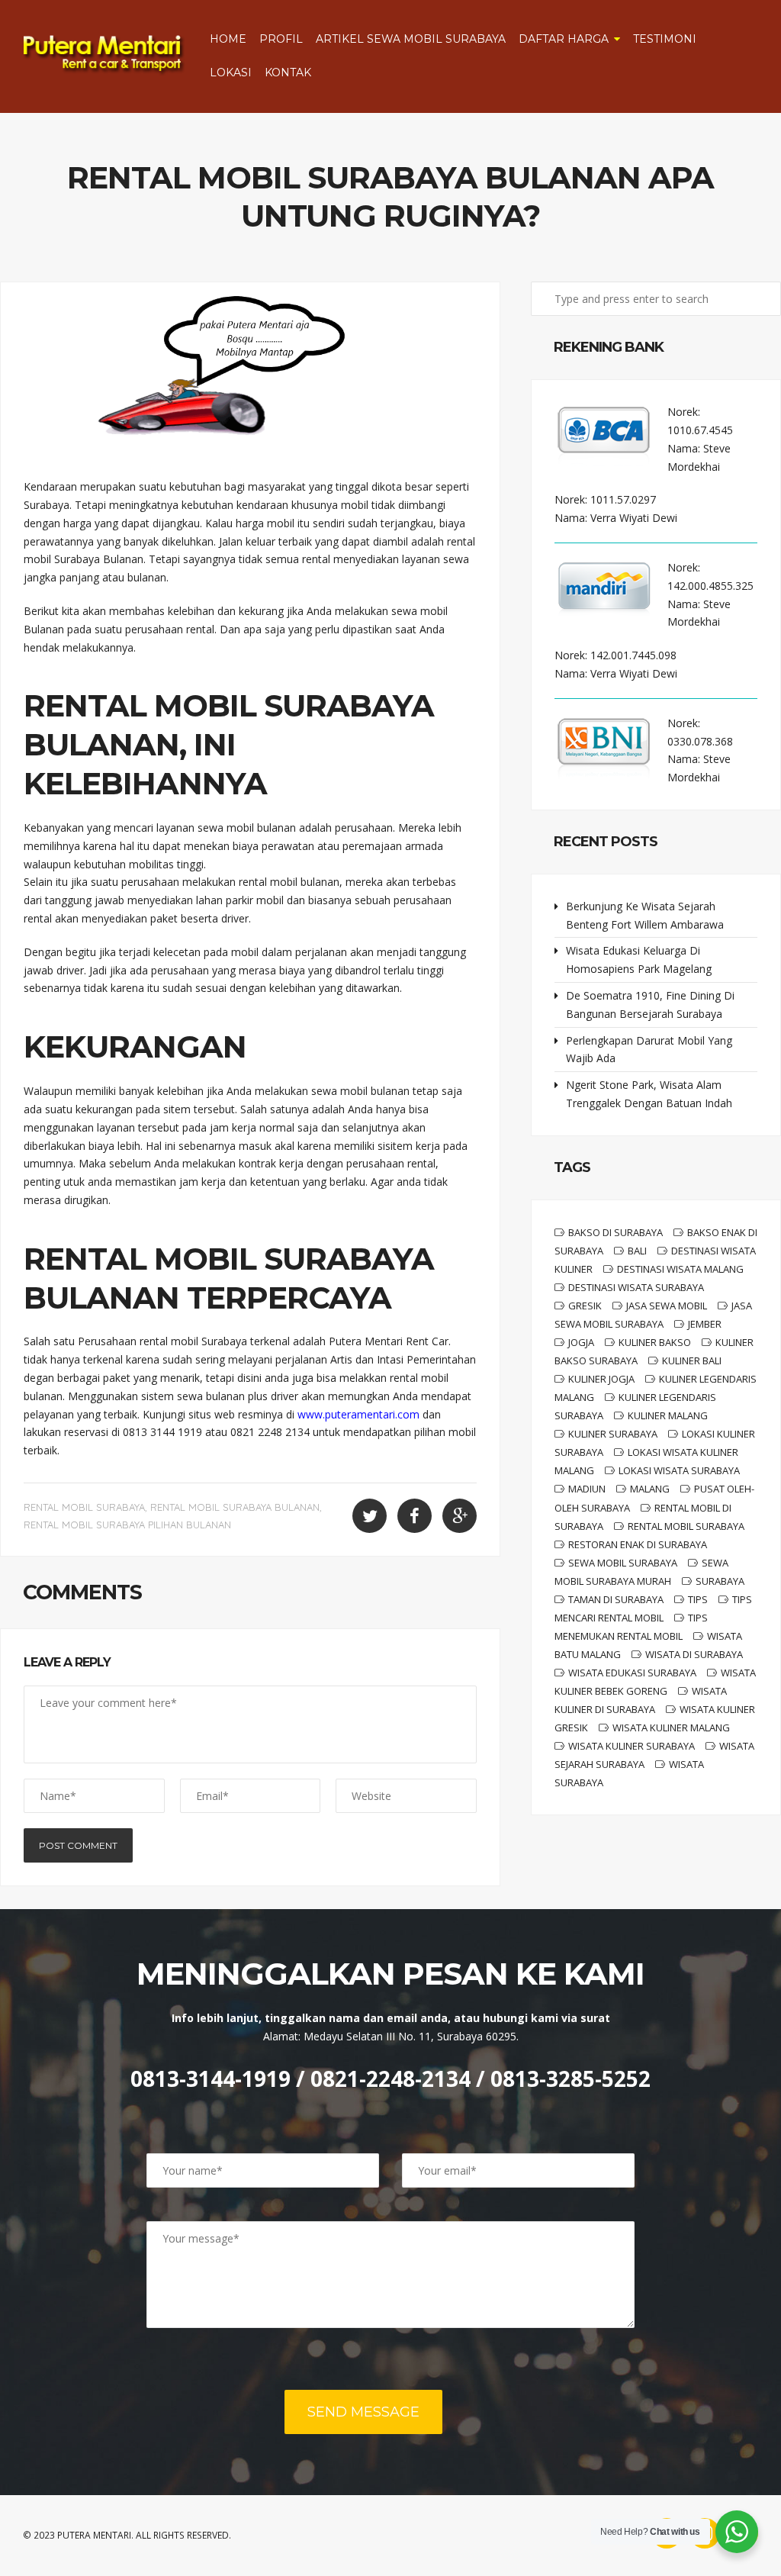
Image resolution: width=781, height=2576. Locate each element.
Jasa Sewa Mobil (667, 1306)
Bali (637, 1251)
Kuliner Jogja (601, 1379)
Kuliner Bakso (655, 1342)
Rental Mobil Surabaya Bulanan (235, 1507)
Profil (281, 39)
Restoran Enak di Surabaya (638, 1544)
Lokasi (231, 72)
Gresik (585, 1306)
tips (698, 1599)
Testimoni (665, 39)
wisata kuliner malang (671, 1728)
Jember (705, 1324)
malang (650, 1489)
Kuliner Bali (692, 1360)
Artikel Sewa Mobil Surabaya (411, 39)
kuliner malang (668, 1415)
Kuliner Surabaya (613, 1434)
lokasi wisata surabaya (679, 1470)
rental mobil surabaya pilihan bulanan (127, 1525)
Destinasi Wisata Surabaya (636, 1287)
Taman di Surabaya (616, 1599)
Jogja (581, 1342)
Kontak (288, 72)
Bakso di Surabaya (615, 1232)
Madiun (587, 1489)
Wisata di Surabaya (694, 1654)
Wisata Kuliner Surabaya (632, 1746)
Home (228, 39)
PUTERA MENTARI (94, 2535)
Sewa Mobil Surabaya (623, 1563)
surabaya (720, 1581)
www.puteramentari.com (358, 1414)
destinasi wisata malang (680, 1269)
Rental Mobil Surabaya (84, 1507)
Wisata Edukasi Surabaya (632, 1673)
